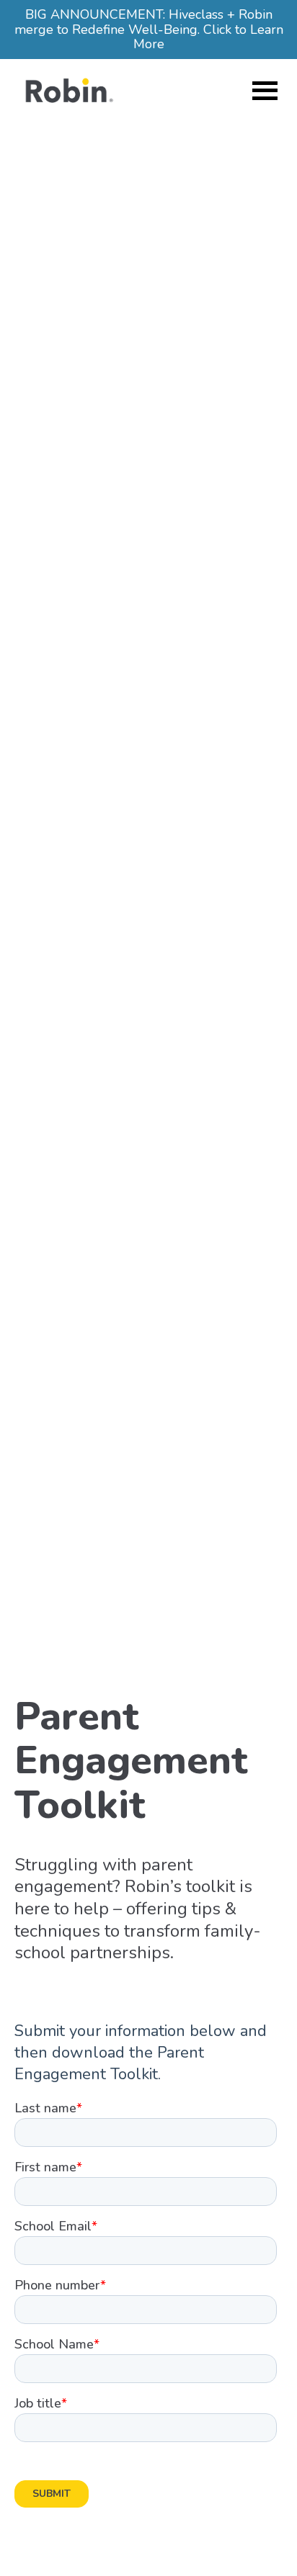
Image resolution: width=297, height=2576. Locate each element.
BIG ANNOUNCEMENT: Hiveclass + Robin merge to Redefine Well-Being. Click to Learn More (149, 29)
